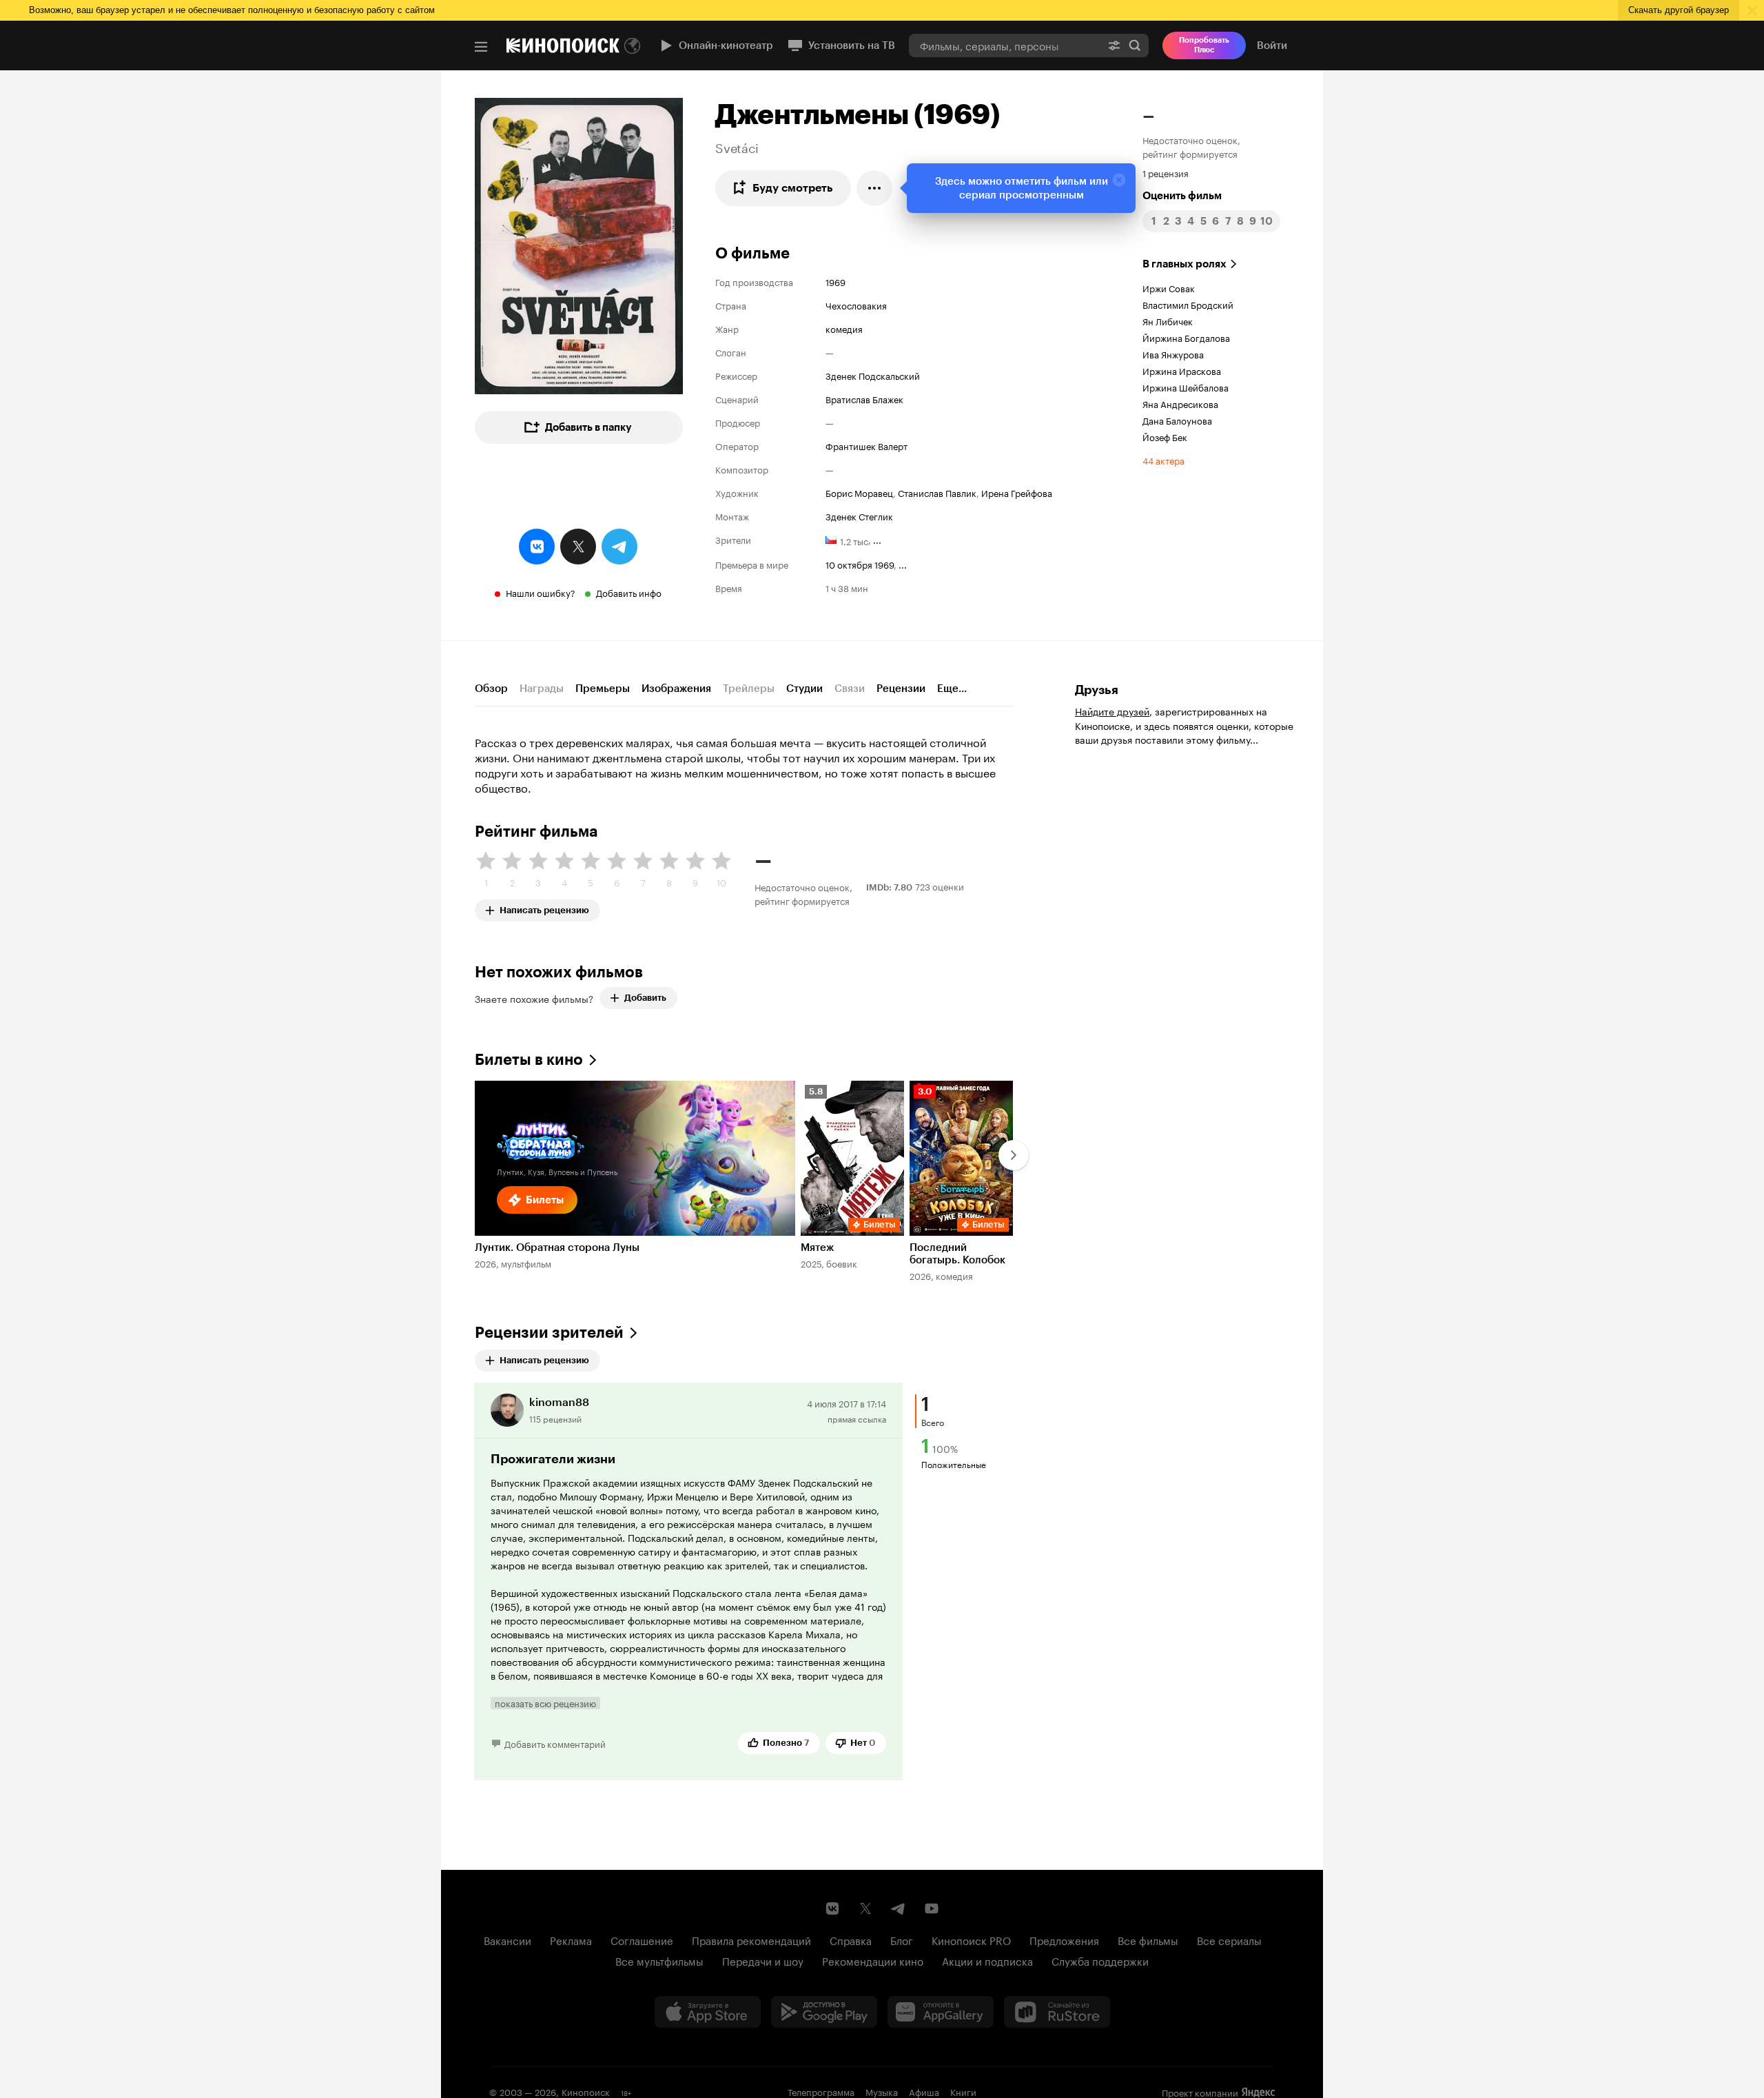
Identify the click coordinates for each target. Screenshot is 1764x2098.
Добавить (645, 998)
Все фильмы (1148, 1939)
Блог (902, 1939)
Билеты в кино (529, 1060)
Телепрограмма (821, 2091)
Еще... (952, 689)
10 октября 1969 (860, 564)
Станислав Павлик (937, 492)
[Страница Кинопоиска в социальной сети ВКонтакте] (832, 1908)
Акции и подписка (987, 1960)
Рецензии (901, 689)
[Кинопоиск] (563, 45)
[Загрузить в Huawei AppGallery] (941, 2012)
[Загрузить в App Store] (708, 2012)
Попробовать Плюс (1204, 45)
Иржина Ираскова (1182, 370)
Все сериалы (1229, 1939)
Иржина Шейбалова (1186, 387)
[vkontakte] (537, 547)
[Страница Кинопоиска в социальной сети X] (865, 1908)
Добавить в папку (588, 427)
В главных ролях (1184, 264)
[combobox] (1005, 45)
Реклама (571, 1939)
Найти (1135, 45)
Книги (963, 2091)
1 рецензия (1166, 172)
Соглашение (642, 1939)
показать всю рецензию (545, 1703)
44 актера (1163, 460)
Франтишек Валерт (866, 445)
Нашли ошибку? (541, 592)
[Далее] (1014, 1155)
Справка (851, 1939)
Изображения (676, 689)
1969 (835, 281)
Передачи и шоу (763, 1960)
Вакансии (507, 1939)
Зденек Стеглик (859, 516)
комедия (844, 328)
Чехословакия (856, 305)
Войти (1272, 45)
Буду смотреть (793, 188)
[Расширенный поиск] (1114, 45)
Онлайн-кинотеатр (726, 45)
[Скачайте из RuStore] (1057, 2012)
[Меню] (481, 47)
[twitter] (578, 547)
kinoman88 (559, 1402)
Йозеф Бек (1165, 436)
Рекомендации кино (873, 1960)
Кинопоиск (586, 2091)
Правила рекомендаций (751, 1939)
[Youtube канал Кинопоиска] (932, 1908)
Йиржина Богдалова (1186, 337)
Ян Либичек (1168, 320)
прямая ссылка (857, 1418)
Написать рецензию (544, 907)
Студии (804, 689)
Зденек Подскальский (873, 375)
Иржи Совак (1169, 287)
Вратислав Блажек (864, 398)
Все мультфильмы (659, 1960)
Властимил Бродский (1188, 304)
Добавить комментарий (555, 1743)
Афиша (924, 2091)
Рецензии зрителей (549, 1333)
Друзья (1097, 690)
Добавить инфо (629, 592)
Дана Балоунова (1177, 420)
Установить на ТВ (852, 45)
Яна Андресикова (1180, 403)
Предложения (1064, 1939)
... (877, 539)
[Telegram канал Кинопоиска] (899, 1908)
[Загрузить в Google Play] (824, 2012)
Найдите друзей (1112, 711)
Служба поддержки (1100, 1960)
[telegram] (619, 547)
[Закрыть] (1119, 180)
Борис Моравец (859, 492)
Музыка (882, 2091)
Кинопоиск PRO (971, 1939)
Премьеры (603, 689)
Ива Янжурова (1173, 354)
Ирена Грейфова (1017, 492)
